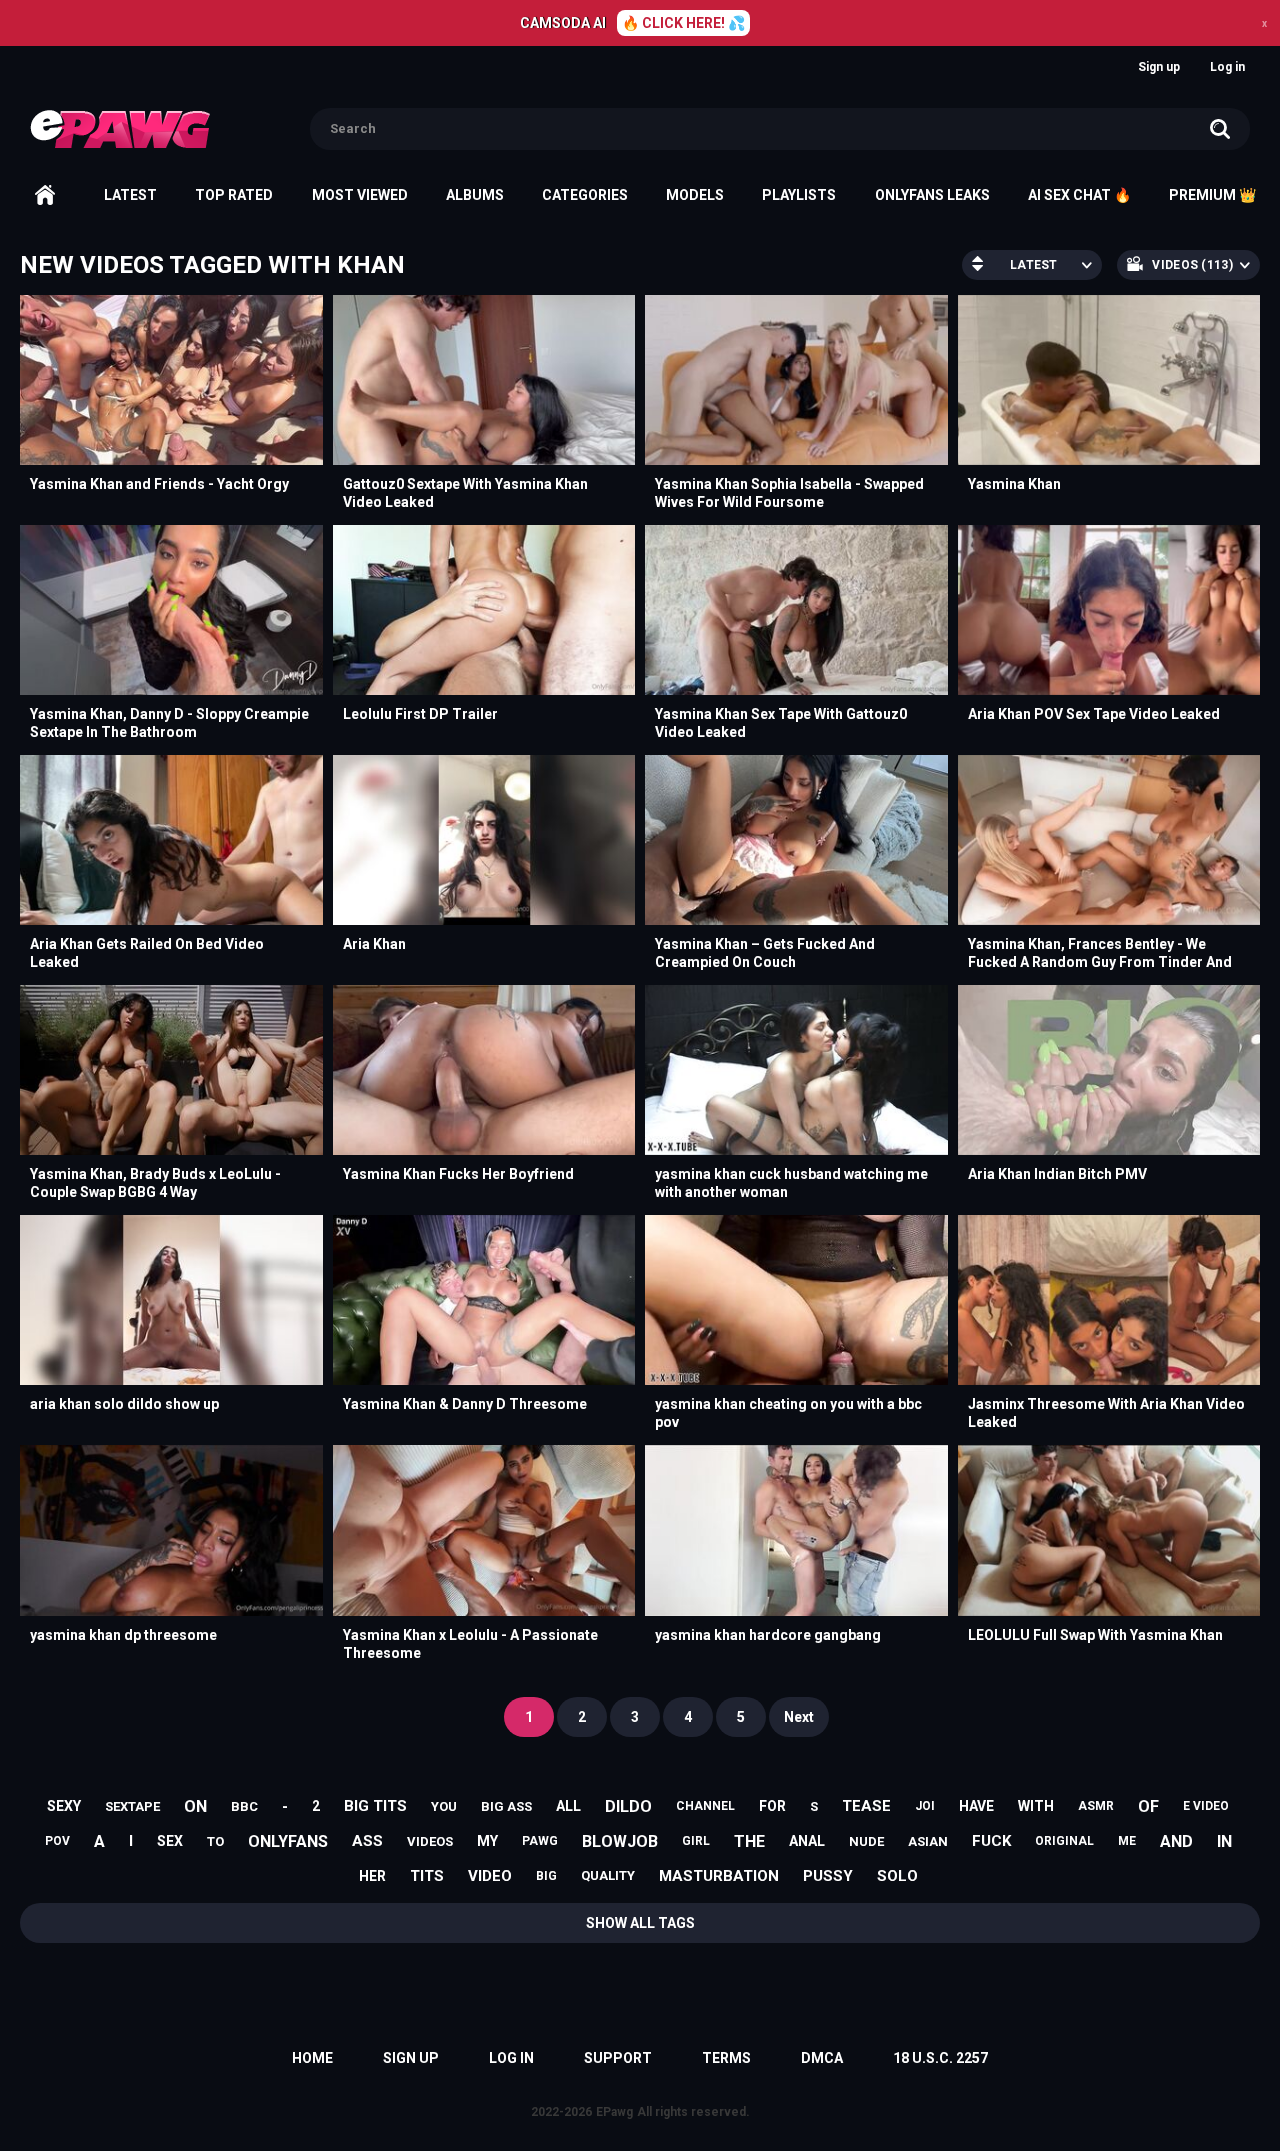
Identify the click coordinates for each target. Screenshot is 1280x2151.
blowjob (620, 1841)
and (1176, 1841)
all (568, 1806)
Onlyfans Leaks (932, 195)
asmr (1096, 1806)
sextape (132, 1806)
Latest (130, 195)
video (490, 1876)
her (372, 1876)
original (1064, 1841)
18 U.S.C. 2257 (940, 2058)
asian (928, 1841)
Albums (475, 195)
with (1036, 1806)
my (487, 1841)
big (546, 1876)
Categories (585, 195)
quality (608, 1875)
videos (430, 1841)
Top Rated (234, 195)
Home (45, 195)
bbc (244, 1806)
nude (866, 1841)
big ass (506, 1806)
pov (57, 1841)
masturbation (719, 1876)
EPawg (614, 2112)
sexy (64, 1806)
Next (799, 1717)
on (195, 1806)
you (444, 1806)
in (1224, 1841)
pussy (828, 1876)
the (749, 1841)
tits (427, 1876)
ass (367, 1841)
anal (807, 1841)
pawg (540, 1841)
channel (705, 1806)
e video (1206, 1806)
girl (696, 1841)
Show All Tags (640, 1923)
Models (695, 195)
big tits (375, 1806)
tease (866, 1806)
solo (897, 1876)
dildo (628, 1806)
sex (170, 1841)
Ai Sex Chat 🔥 (1079, 195)
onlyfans (288, 1841)
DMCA (822, 2058)
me (1127, 1841)
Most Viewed (360, 195)
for (772, 1806)
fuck (991, 1841)
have (976, 1806)
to (215, 1841)
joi (925, 1806)
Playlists (799, 195)
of (1148, 1806)
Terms (726, 2058)
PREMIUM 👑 (1212, 195)
